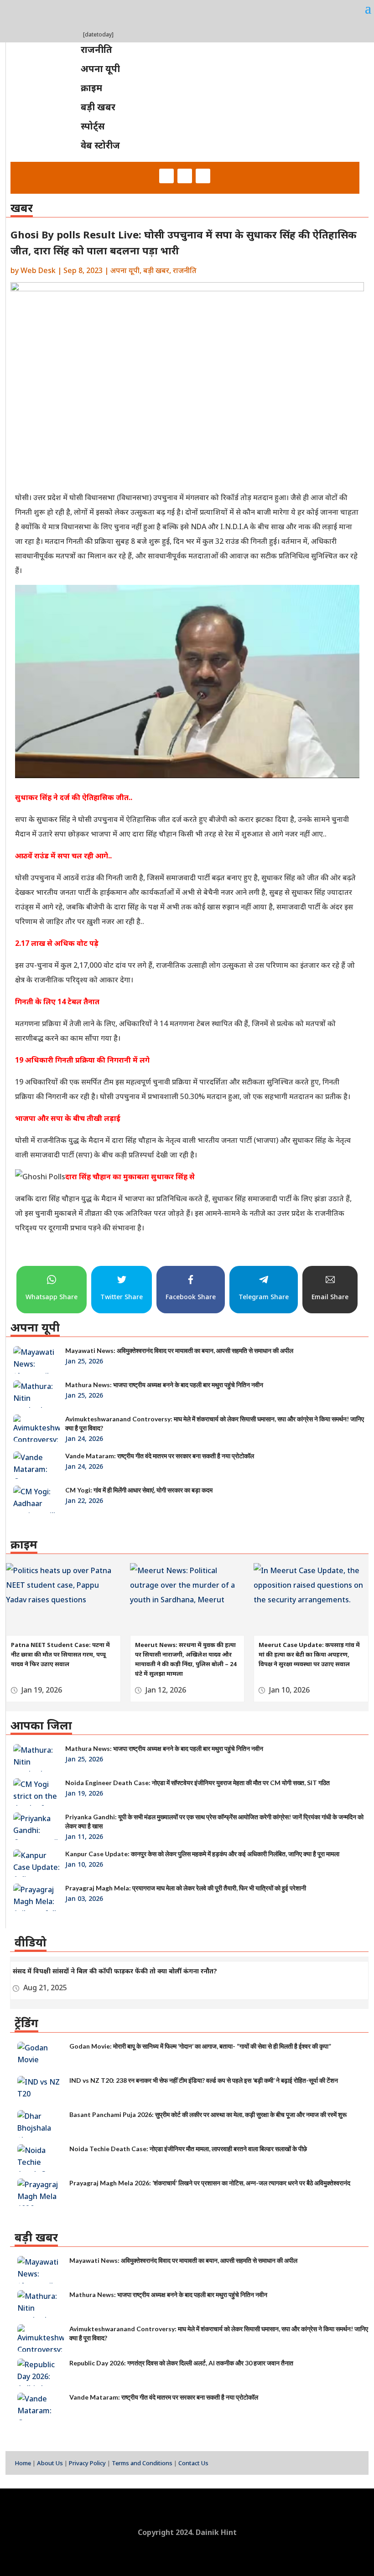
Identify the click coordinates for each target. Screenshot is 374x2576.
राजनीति (185, 270)
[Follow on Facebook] (166, 176)
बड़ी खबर (156, 270)
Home (23, 2463)
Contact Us (193, 2463)
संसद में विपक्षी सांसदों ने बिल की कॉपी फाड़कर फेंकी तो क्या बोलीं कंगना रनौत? (115, 1971)
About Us (50, 2463)
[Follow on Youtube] (203, 176)
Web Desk (38, 270)
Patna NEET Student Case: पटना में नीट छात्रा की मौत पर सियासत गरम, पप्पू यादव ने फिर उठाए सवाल (60, 1654)
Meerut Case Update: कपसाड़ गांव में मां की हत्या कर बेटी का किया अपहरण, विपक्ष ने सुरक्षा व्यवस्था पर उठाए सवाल (309, 1654)
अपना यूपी (125, 270)
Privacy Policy (87, 2463)
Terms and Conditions (142, 2463)
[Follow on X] (185, 176)
